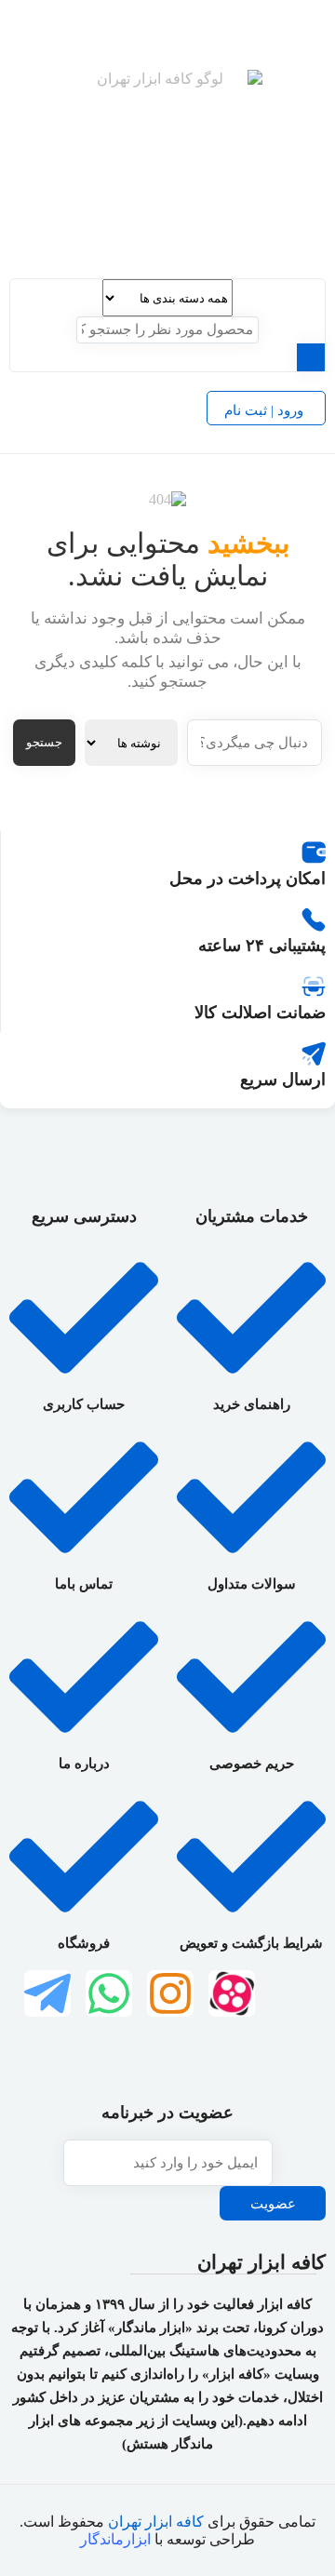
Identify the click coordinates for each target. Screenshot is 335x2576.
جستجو (44, 742)
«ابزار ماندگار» (150, 2328)
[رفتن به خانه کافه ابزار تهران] (167, 165)
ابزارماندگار (115, 2539)
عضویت (273, 2204)
